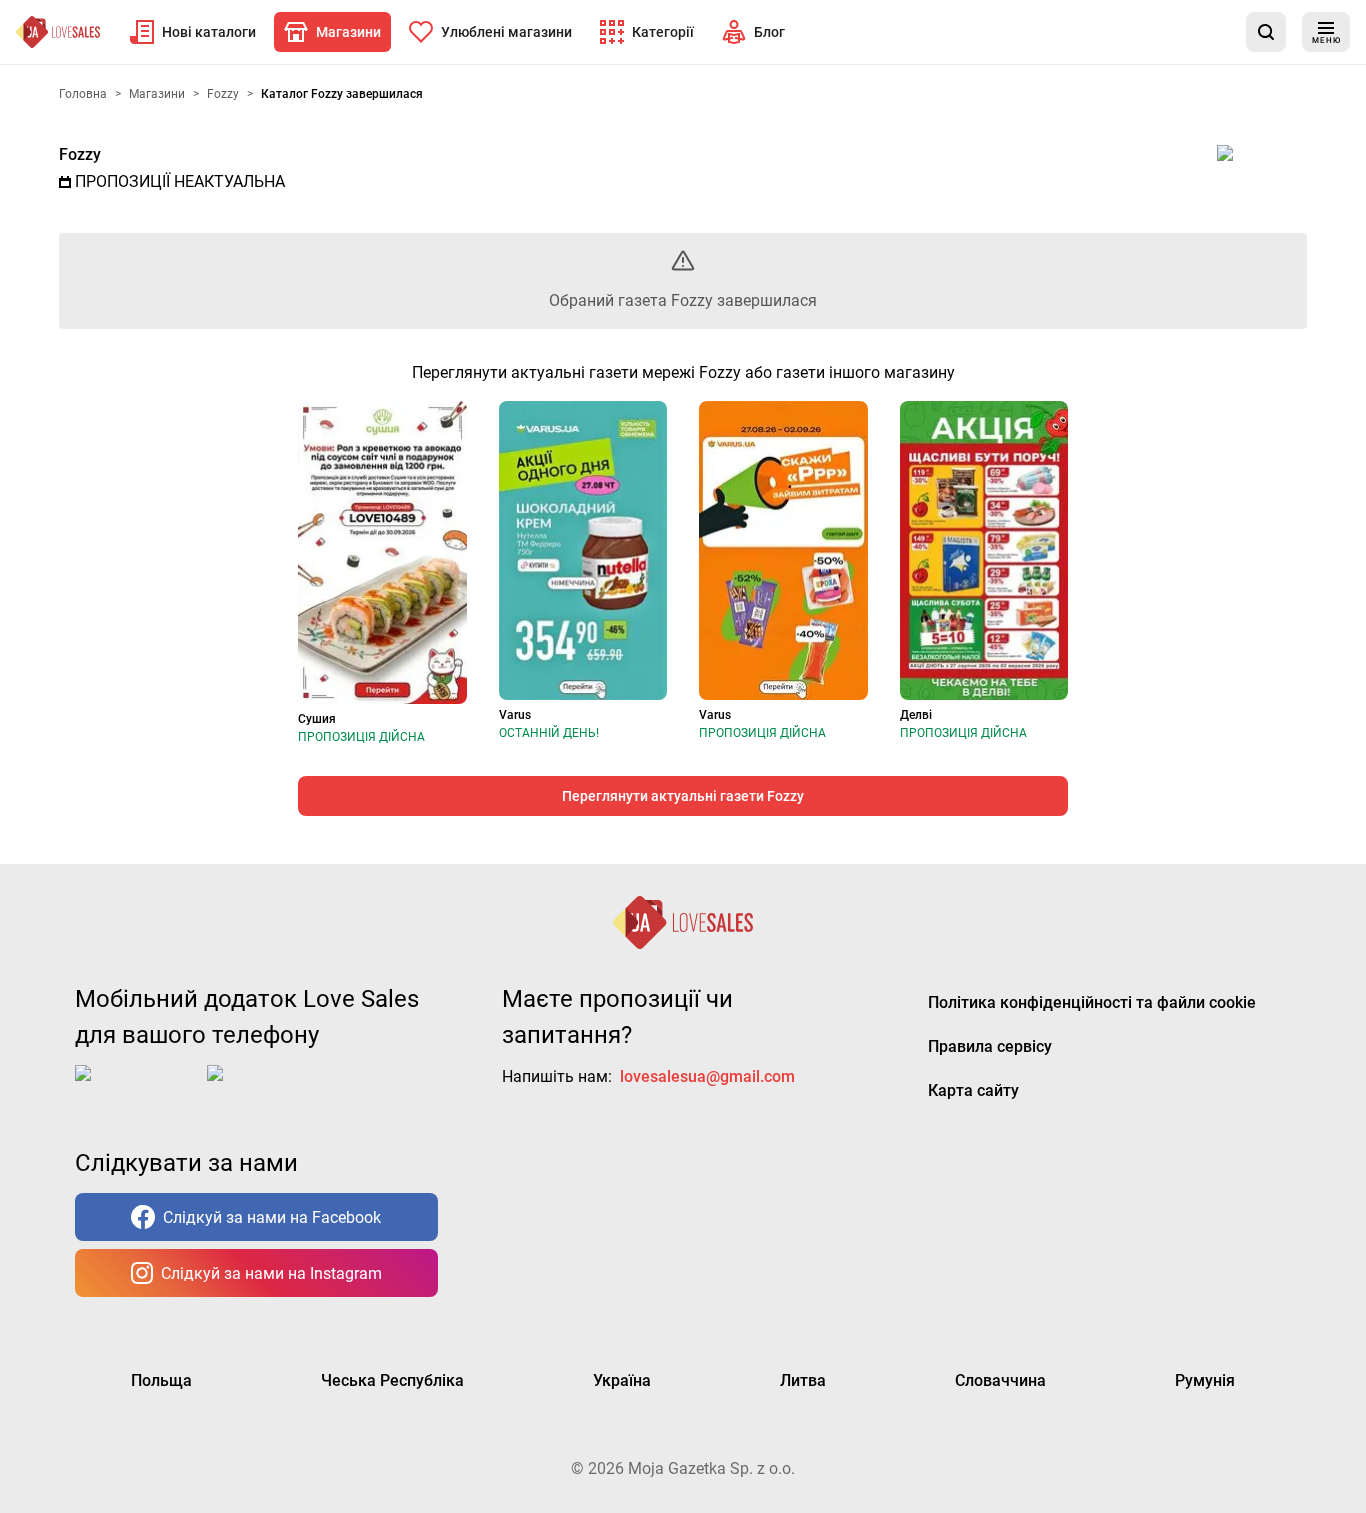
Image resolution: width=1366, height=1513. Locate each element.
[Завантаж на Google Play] (269, 1089)
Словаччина (1000, 1380)
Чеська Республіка (392, 1380)
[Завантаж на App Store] (137, 1089)
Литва (803, 1380)
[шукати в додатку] (1266, 32)
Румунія (1205, 1380)
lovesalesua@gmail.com (707, 1076)
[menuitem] (193, 32)
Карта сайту (973, 1090)
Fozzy (80, 154)
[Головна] (58, 32)
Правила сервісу (990, 1046)
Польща (161, 1380)
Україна (622, 1380)
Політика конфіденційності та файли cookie (1092, 1002)
